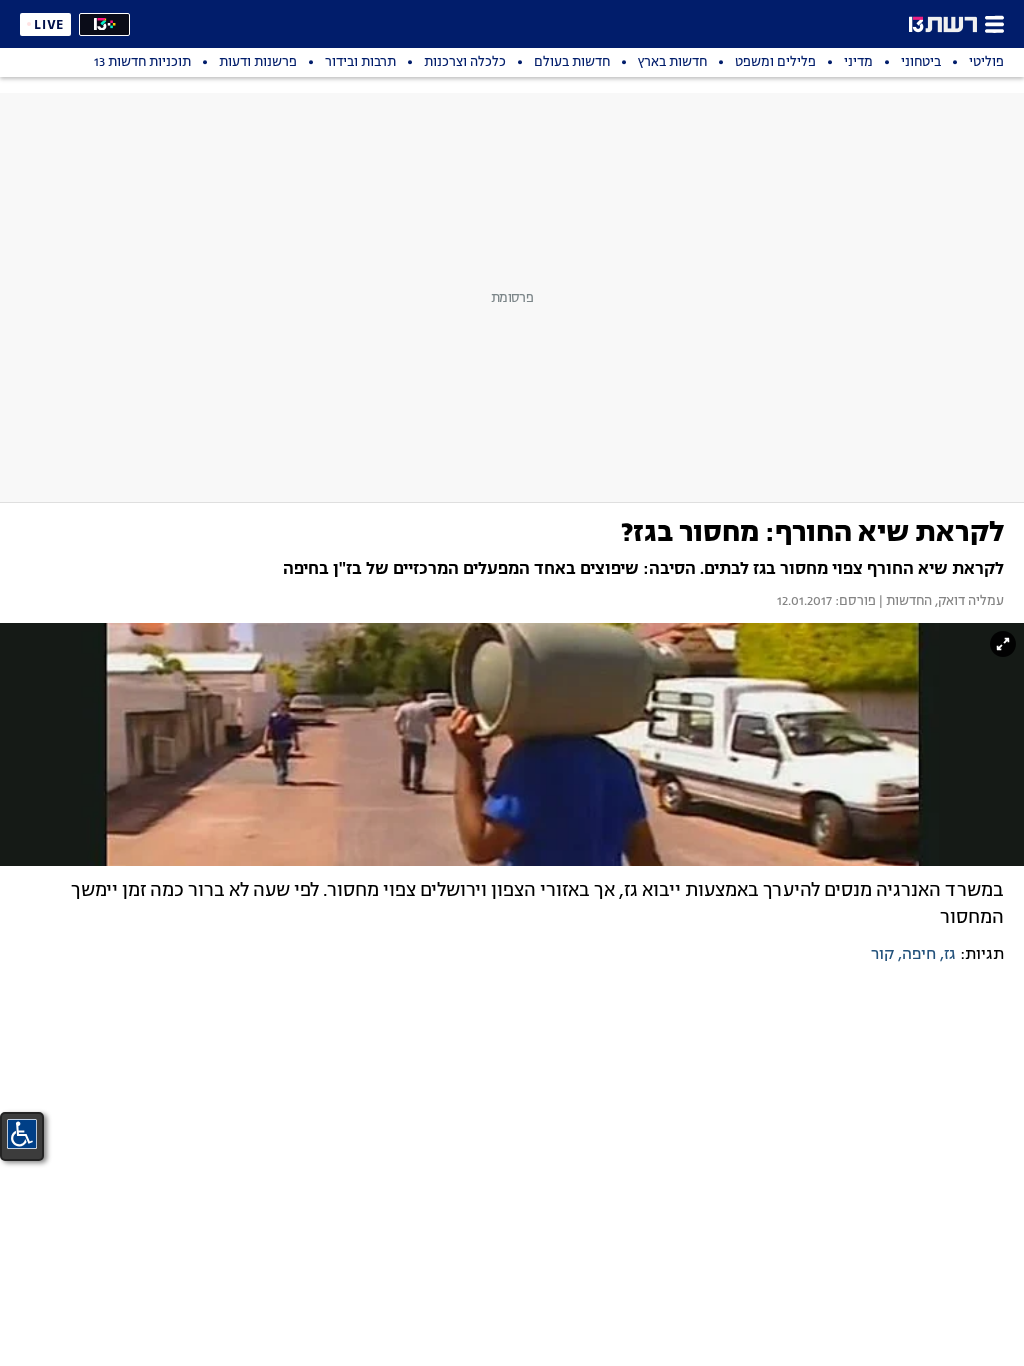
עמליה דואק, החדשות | (940, 602)
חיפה (919, 955)
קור (882, 955)
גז (950, 955)
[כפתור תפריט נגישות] (22, 1134)
